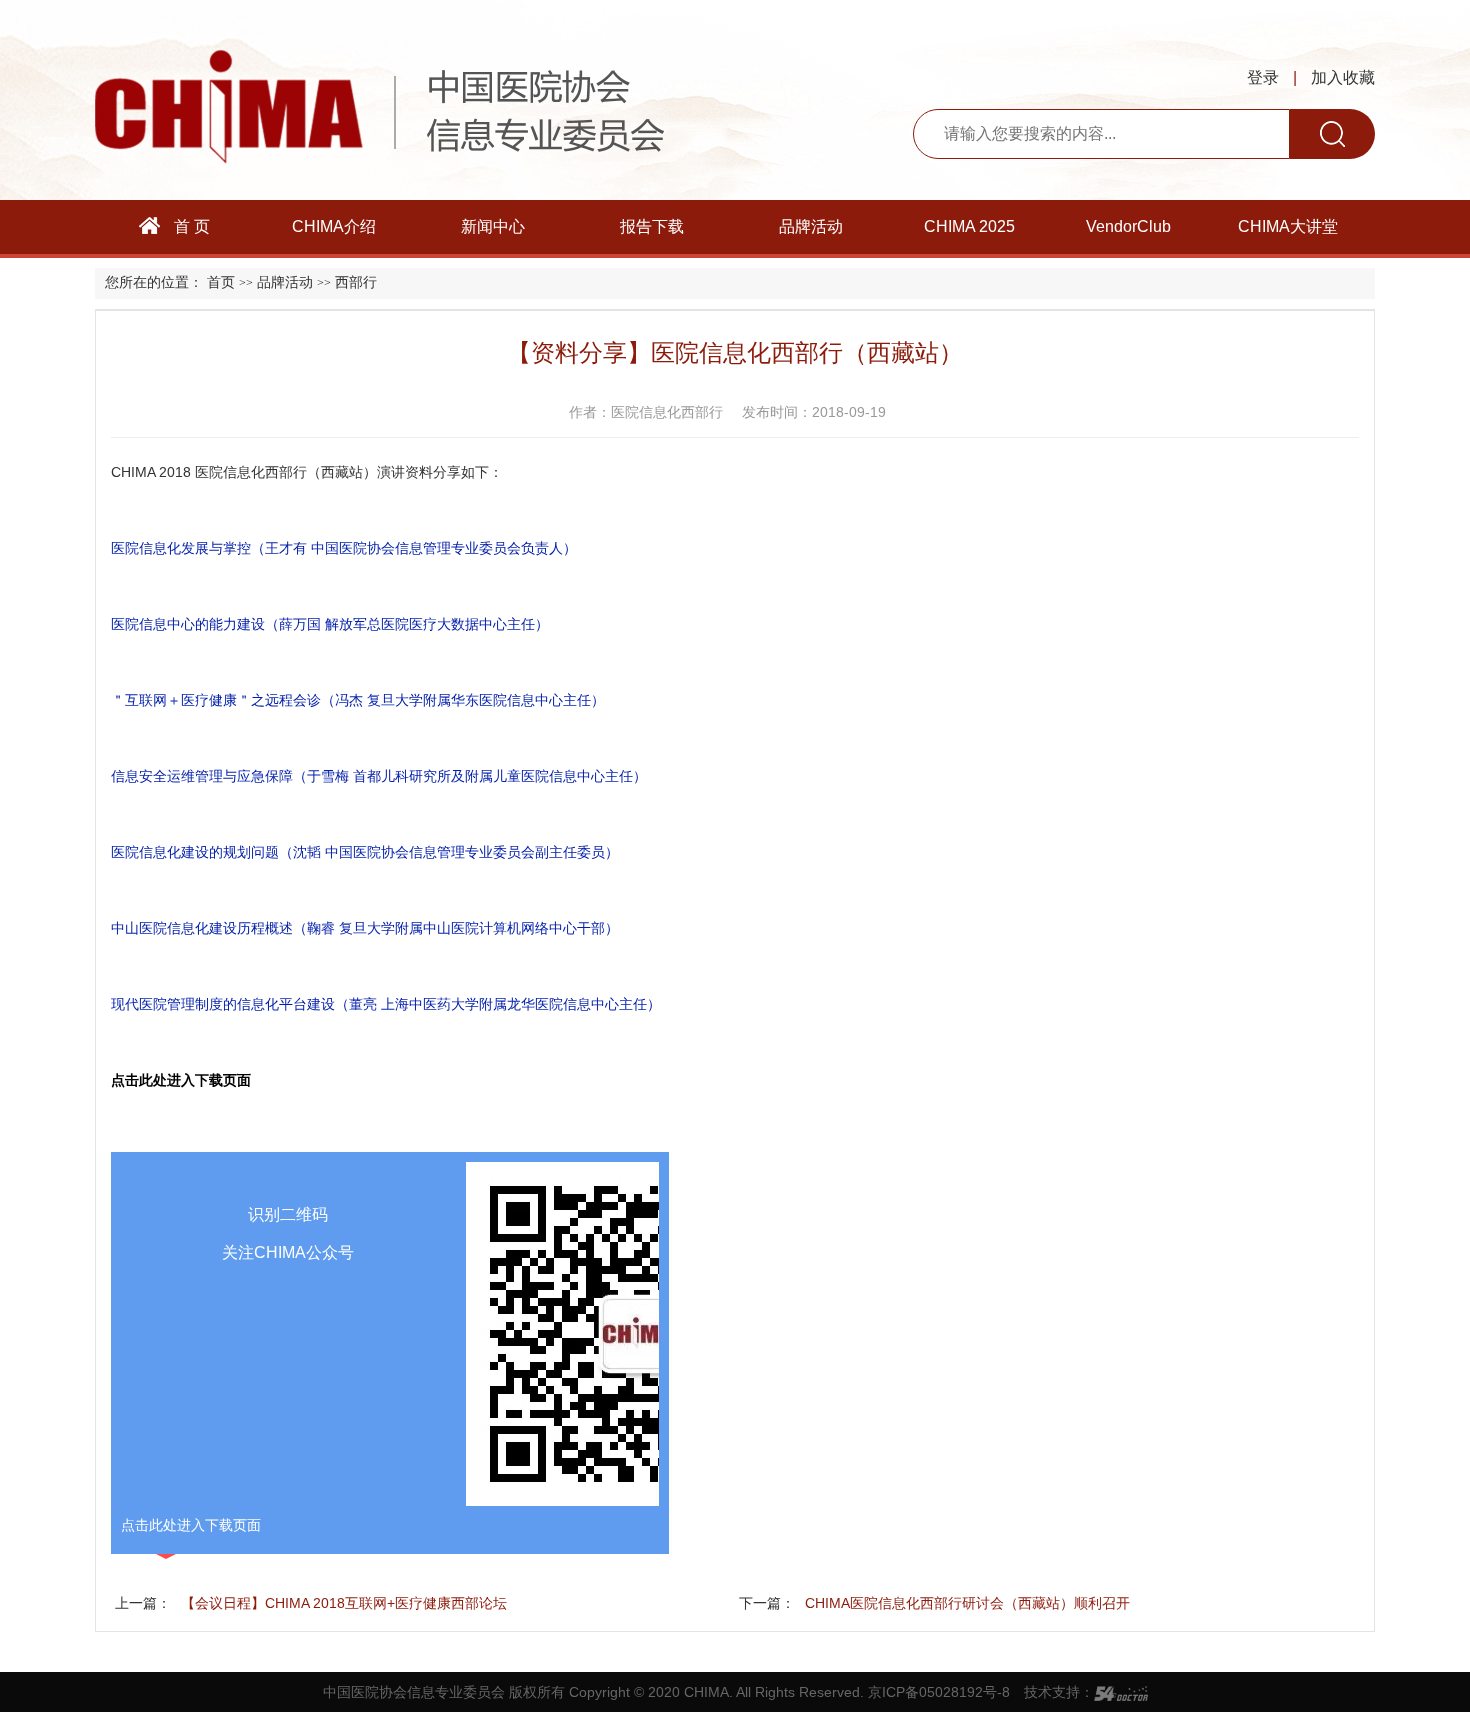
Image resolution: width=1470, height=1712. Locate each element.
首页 (221, 282)
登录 (1263, 77)
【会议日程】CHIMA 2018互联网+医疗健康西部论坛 (344, 1603)
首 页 (190, 226)
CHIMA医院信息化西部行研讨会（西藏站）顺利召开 (967, 1603)
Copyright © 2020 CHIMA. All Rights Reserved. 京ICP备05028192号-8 (789, 1692)
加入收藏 (1343, 77)
